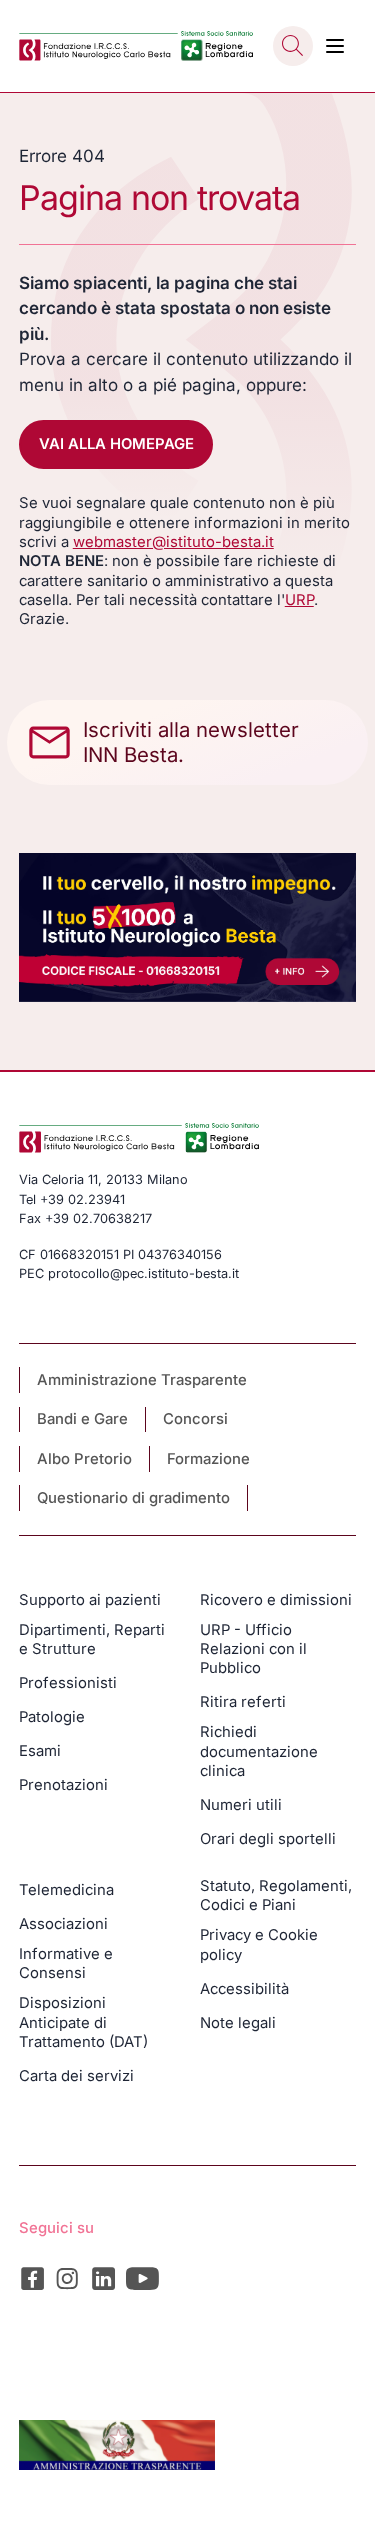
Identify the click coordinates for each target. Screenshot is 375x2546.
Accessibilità (244, 1989)
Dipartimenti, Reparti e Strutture (92, 1639)
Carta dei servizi (76, 2076)
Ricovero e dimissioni (276, 1600)
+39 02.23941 (82, 1199)
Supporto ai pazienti (90, 1600)
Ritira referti (243, 1702)
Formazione (208, 1459)
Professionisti (68, 1683)
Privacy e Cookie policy (259, 1944)
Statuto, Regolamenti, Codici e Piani (276, 1895)
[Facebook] (32, 2278)
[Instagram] (67, 2278)
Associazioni (63, 1924)
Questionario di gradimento (133, 1498)
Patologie (52, 1717)
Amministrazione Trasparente (142, 1380)
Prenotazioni (63, 1785)
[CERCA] (293, 46)
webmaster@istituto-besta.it (173, 542)
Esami (40, 1751)
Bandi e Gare (82, 1419)
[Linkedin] (103, 2278)
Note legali (238, 2023)
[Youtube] (143, 2278)
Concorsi (195, 1419)
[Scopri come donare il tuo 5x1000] (188, 927)
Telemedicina (66, 1890)
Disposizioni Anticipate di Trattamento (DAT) (83, 2022)
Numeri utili (241, 1805)
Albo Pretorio (84, 1459)
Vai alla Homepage (116, 444)
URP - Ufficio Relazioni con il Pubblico (253, 1649)
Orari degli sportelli (268, 1839)
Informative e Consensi (66, 1963)
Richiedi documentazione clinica (259, 1751)
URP (299, 600)
